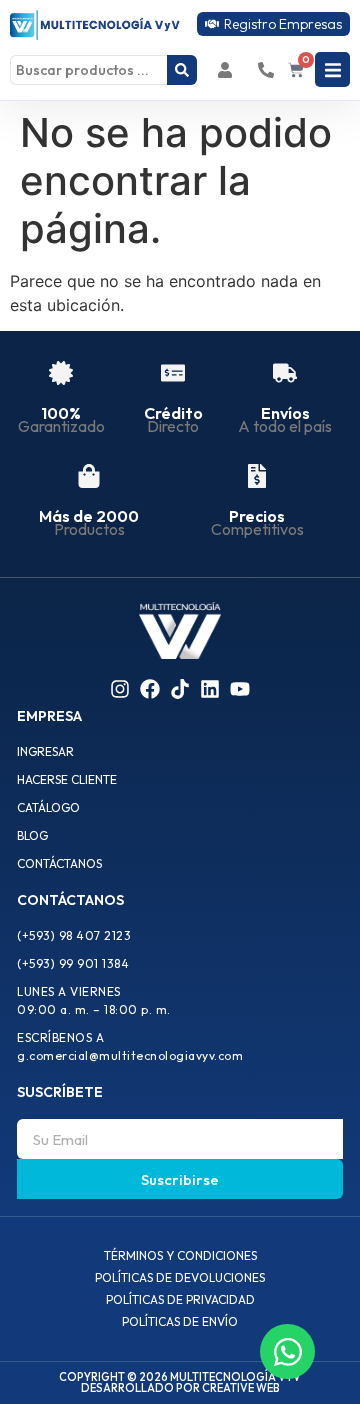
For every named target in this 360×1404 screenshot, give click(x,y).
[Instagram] (120, 689)
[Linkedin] (210, 689)
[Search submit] (182, 70)
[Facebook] (150, 689)
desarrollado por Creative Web (180, 1388)
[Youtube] (240, 689)
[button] (332, 69)
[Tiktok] (180, 689)
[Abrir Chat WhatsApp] (287, 1351)
